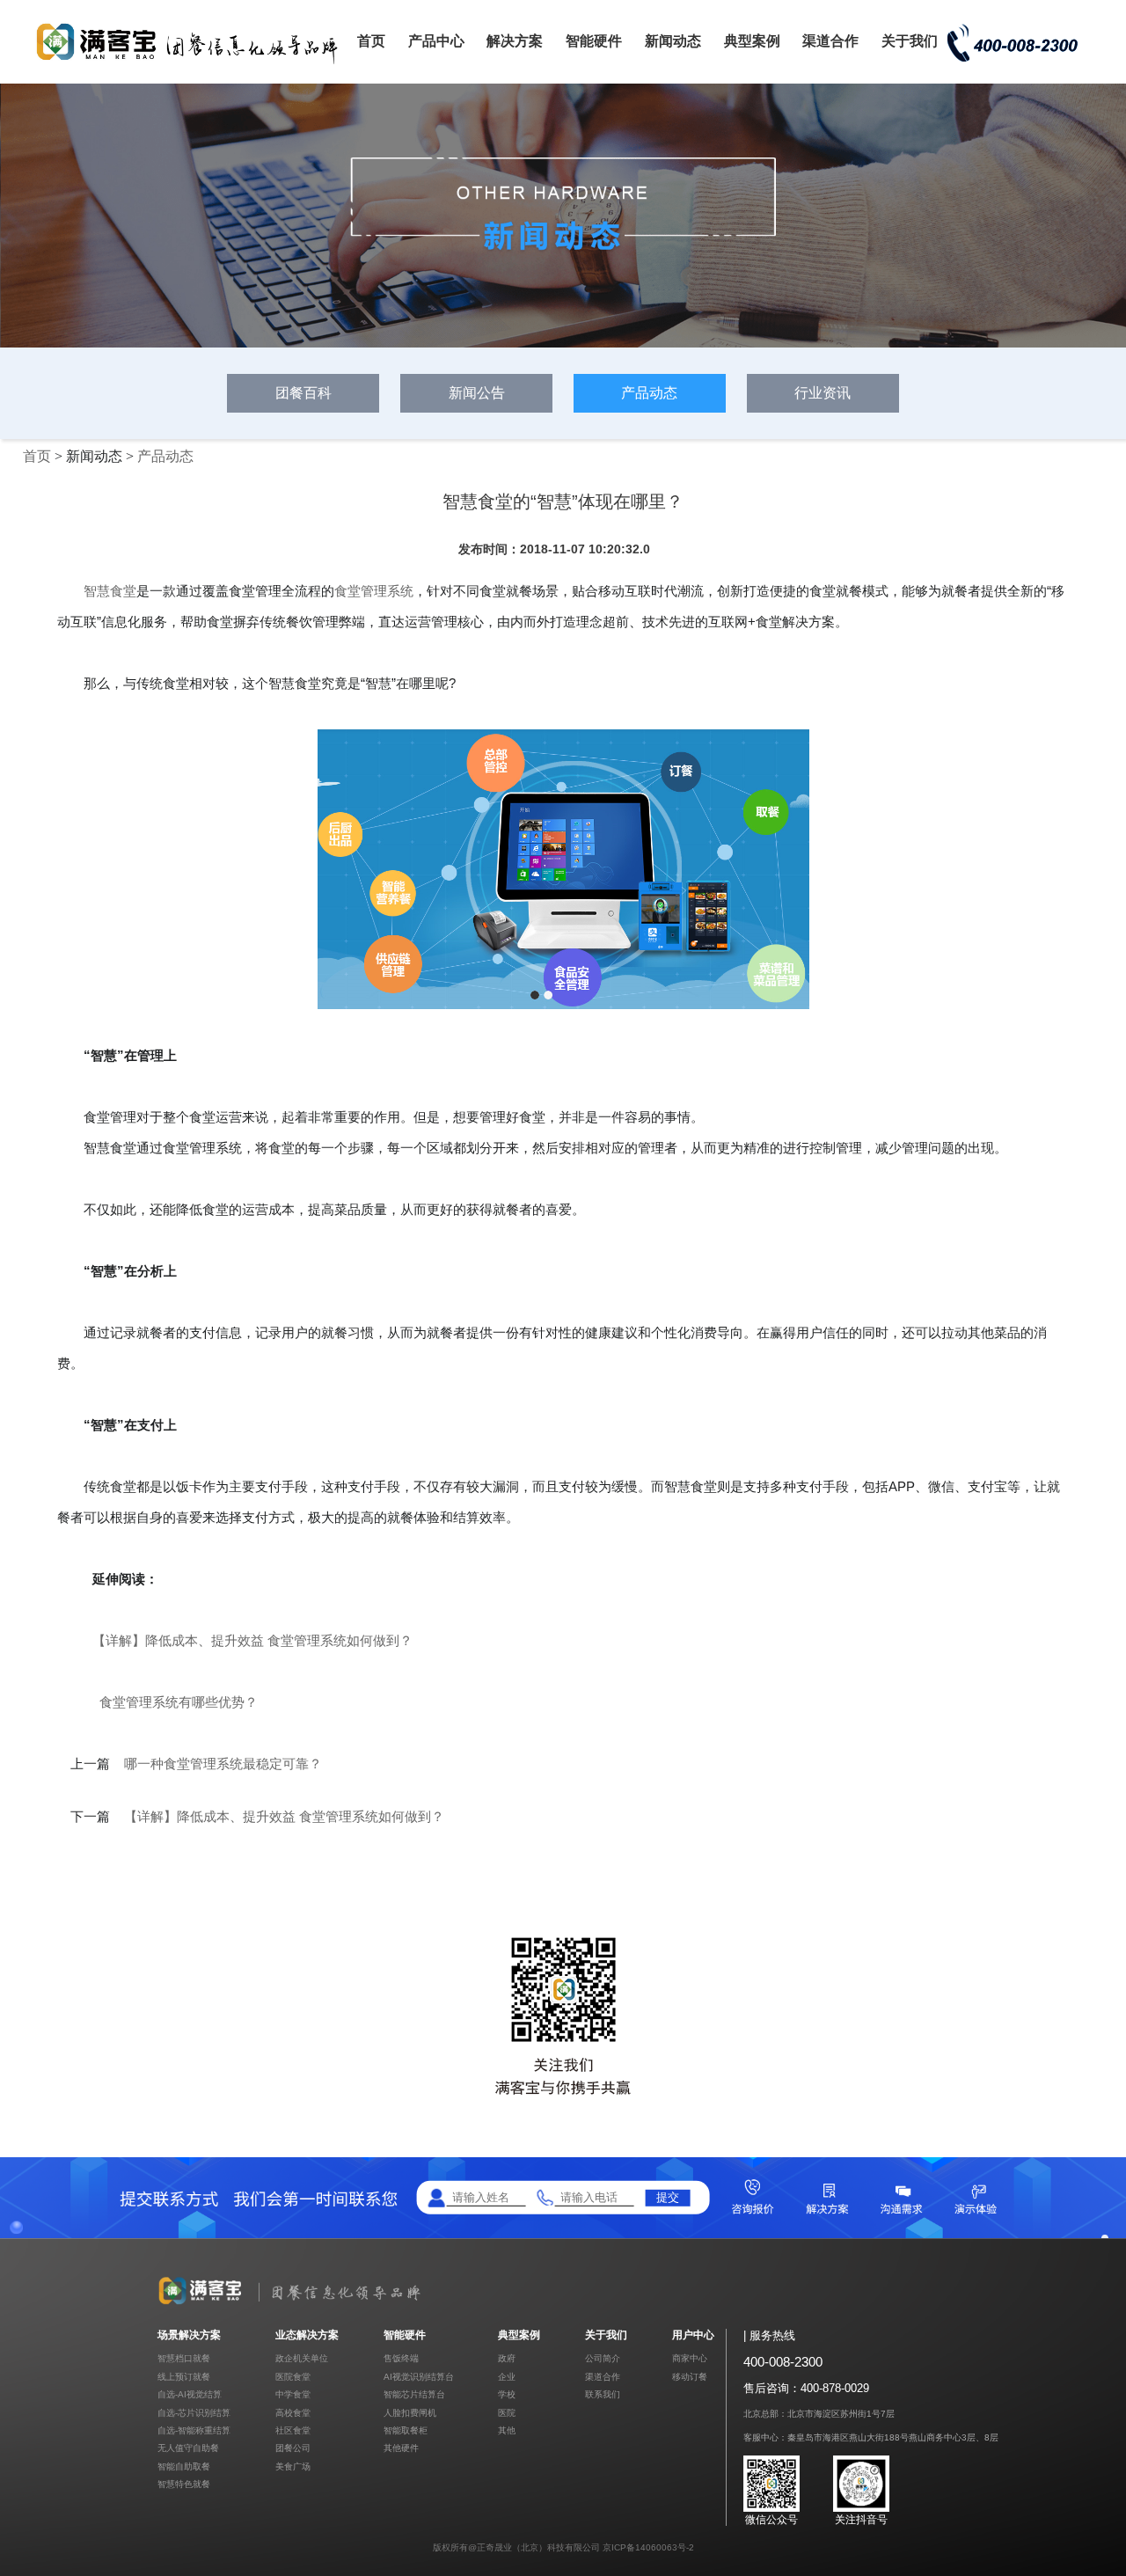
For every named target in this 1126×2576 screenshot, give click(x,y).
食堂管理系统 (374, 591)
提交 (668, 2197)
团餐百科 (303, 393)
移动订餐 (690, 2377)
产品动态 (649, 393)
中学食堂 (293, 2394)
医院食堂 (293, 2377)
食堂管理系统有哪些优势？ (179, 1702)
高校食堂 (293, 2413)
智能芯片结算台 (414, 2394)
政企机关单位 (302, 2358)
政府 (507, 2358)
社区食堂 (293, 2430)
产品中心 (436, 41)
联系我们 (603, 2394)
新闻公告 (477, 393)
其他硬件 (401, 2448)
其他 (507, 2430)
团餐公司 (293, 2448)
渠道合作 (830, 41)
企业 (507, 2377)
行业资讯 (823, 393)
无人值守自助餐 (188, 2448)
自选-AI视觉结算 (190, 2394)
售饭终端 (401, 2358)
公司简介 (603, 2358)
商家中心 (690, 2358)
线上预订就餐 (184, 2377)
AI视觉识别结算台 (419, 2377)
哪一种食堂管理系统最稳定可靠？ (223, 1764)
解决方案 (515, 41)
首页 (371, 41)
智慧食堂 (110, 591)
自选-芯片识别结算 (194, 2413)
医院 (507, 2413)
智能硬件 (594, 41)
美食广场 (293, 2466)
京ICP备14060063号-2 (648, 2547)
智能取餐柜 (406, 2430)
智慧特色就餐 (184, 2484)
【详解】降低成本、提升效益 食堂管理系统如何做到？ (252, 1640)
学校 (507, 2394)
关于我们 (910, 41)
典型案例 (752, 41)
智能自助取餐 (184, 2466)
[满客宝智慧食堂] (194, 63)
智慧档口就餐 (184, 2358)
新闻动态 (673, 41)
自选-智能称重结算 (194, 2430)
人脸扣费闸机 (410, 2413)
